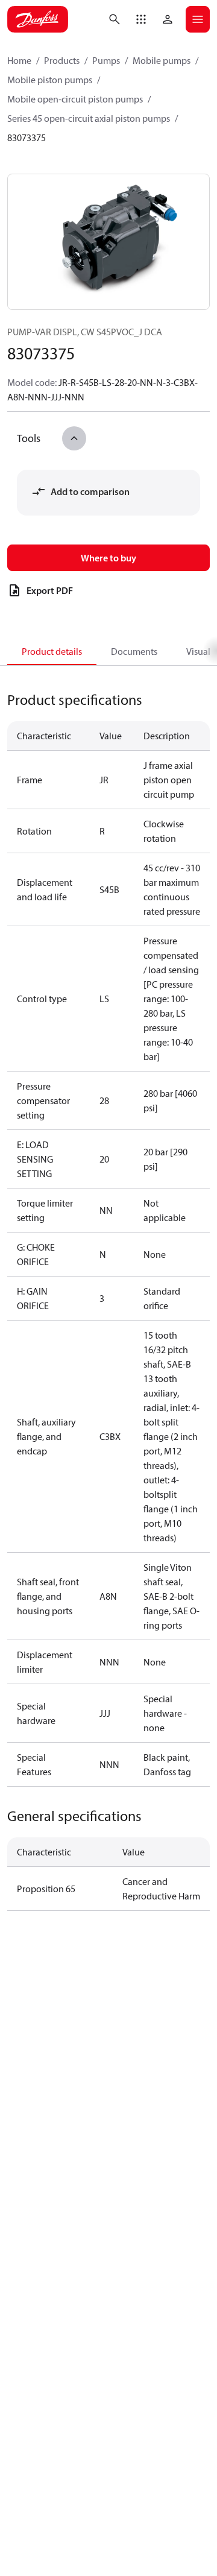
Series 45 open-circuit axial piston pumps (89, 118)
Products (62, 60)
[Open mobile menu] (198, 19)
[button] (141, 19)
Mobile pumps (162, 60)
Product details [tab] (52, 651)
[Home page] (38, 19)
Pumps (106, 60)
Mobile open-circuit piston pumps (75, 99)
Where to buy (108, 558)
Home (19, 60)
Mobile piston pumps (50, 80)
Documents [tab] (134, 651)
